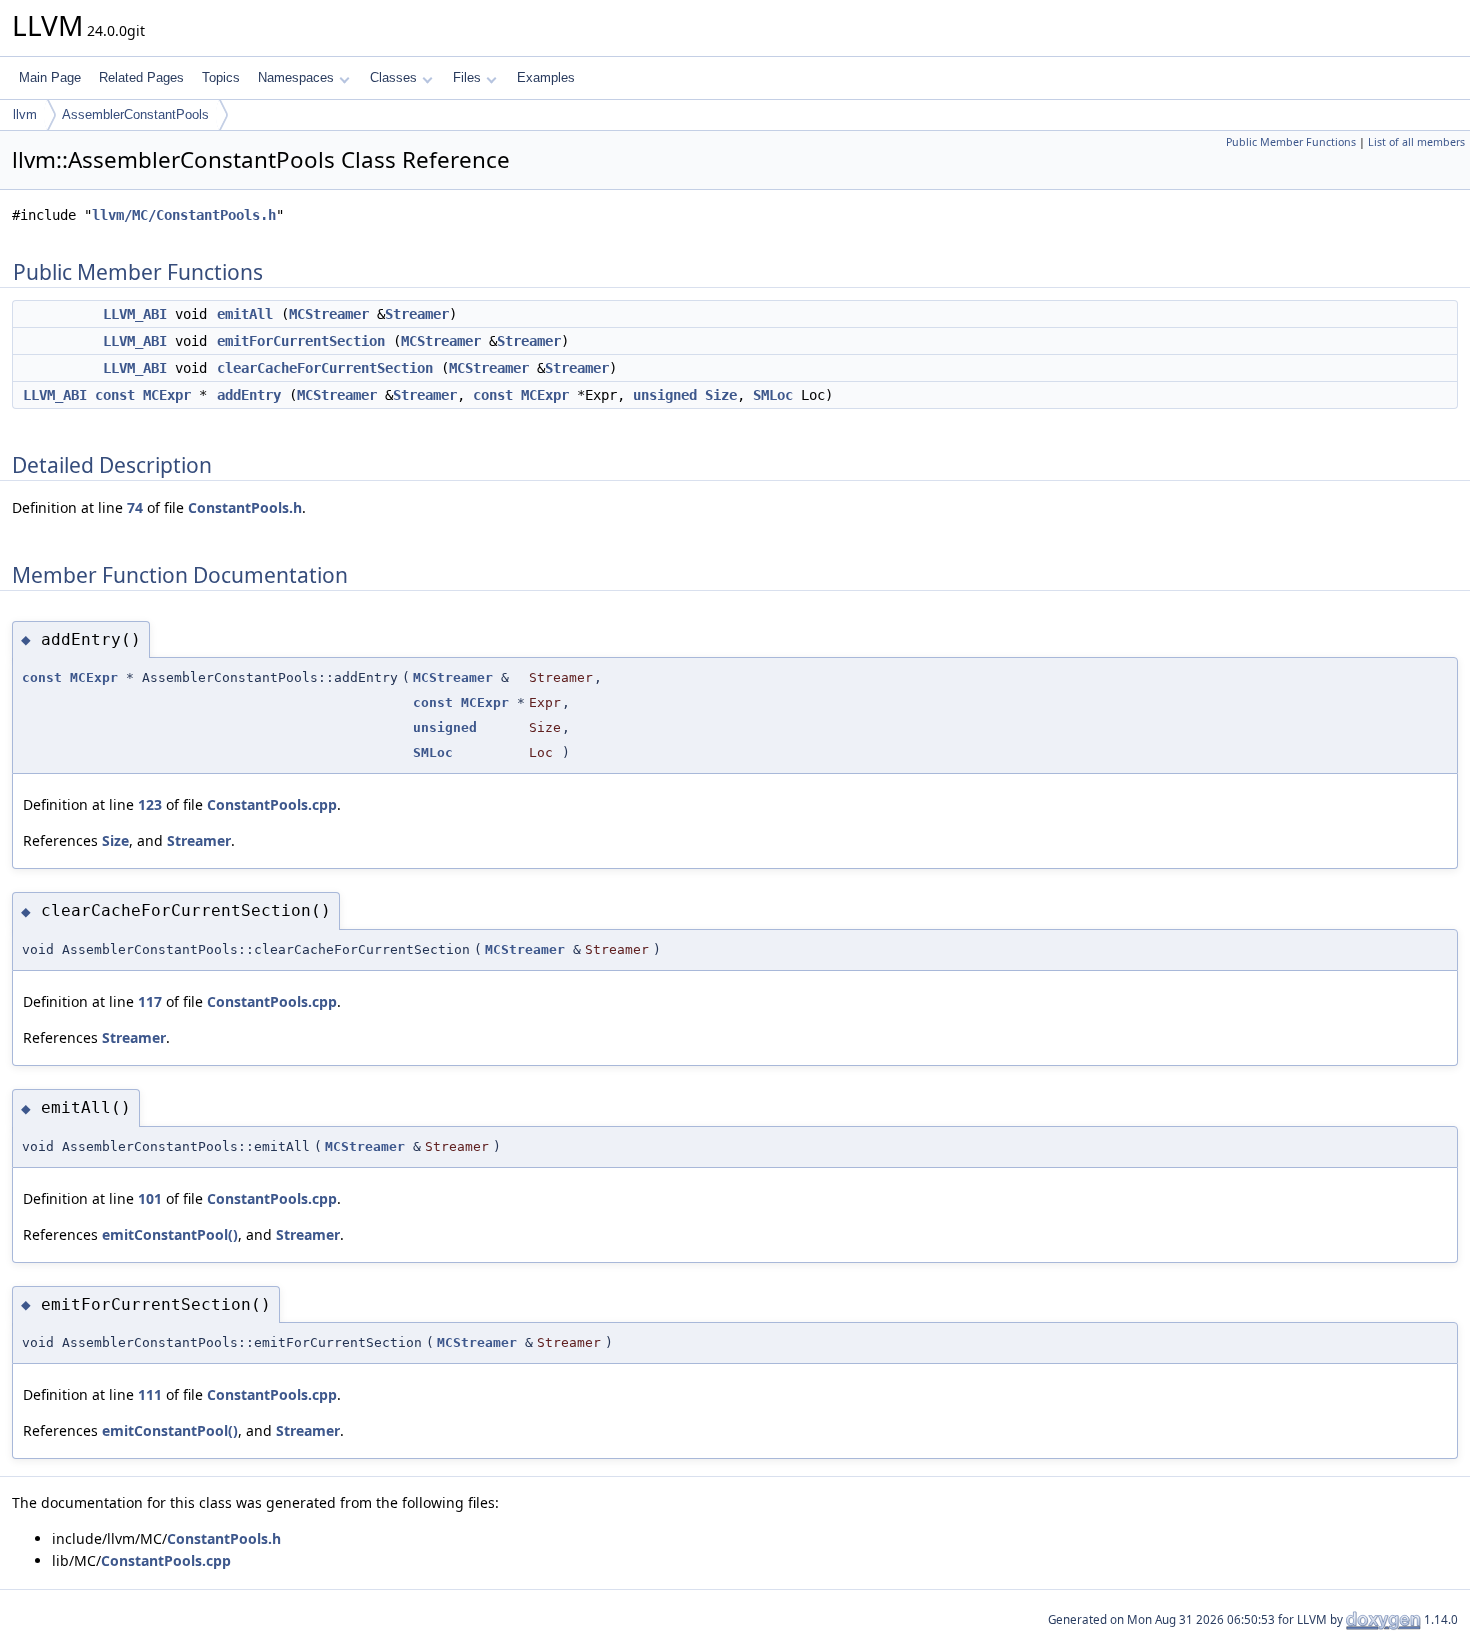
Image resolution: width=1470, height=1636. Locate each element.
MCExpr (167, 395)
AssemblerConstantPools (135, 114)
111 (150, 1394)
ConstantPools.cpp (272, 804)
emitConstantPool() (170, 1234)
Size (721, 395)
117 (150, 1001)
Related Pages (141, 77)
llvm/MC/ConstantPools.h (184, 215)
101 (150, 1198)
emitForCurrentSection (301, 341)
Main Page (50, 77)
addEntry (249, 395)
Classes (393, 77)
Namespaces (296, 77)
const (115, 395)
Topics (221, 77)
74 (135, 507)
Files (467, 77)
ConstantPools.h (245, 507)
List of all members (1416, 142)
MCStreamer (329, 314)
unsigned (665, 395)
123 (150, 804)
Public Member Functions (1291, 142)
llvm (25, 114)
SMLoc (773, 395)
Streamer (417, 314)
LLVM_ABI (135, 314)
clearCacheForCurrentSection (325, 368)
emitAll (245, 314)
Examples (546, 77)
